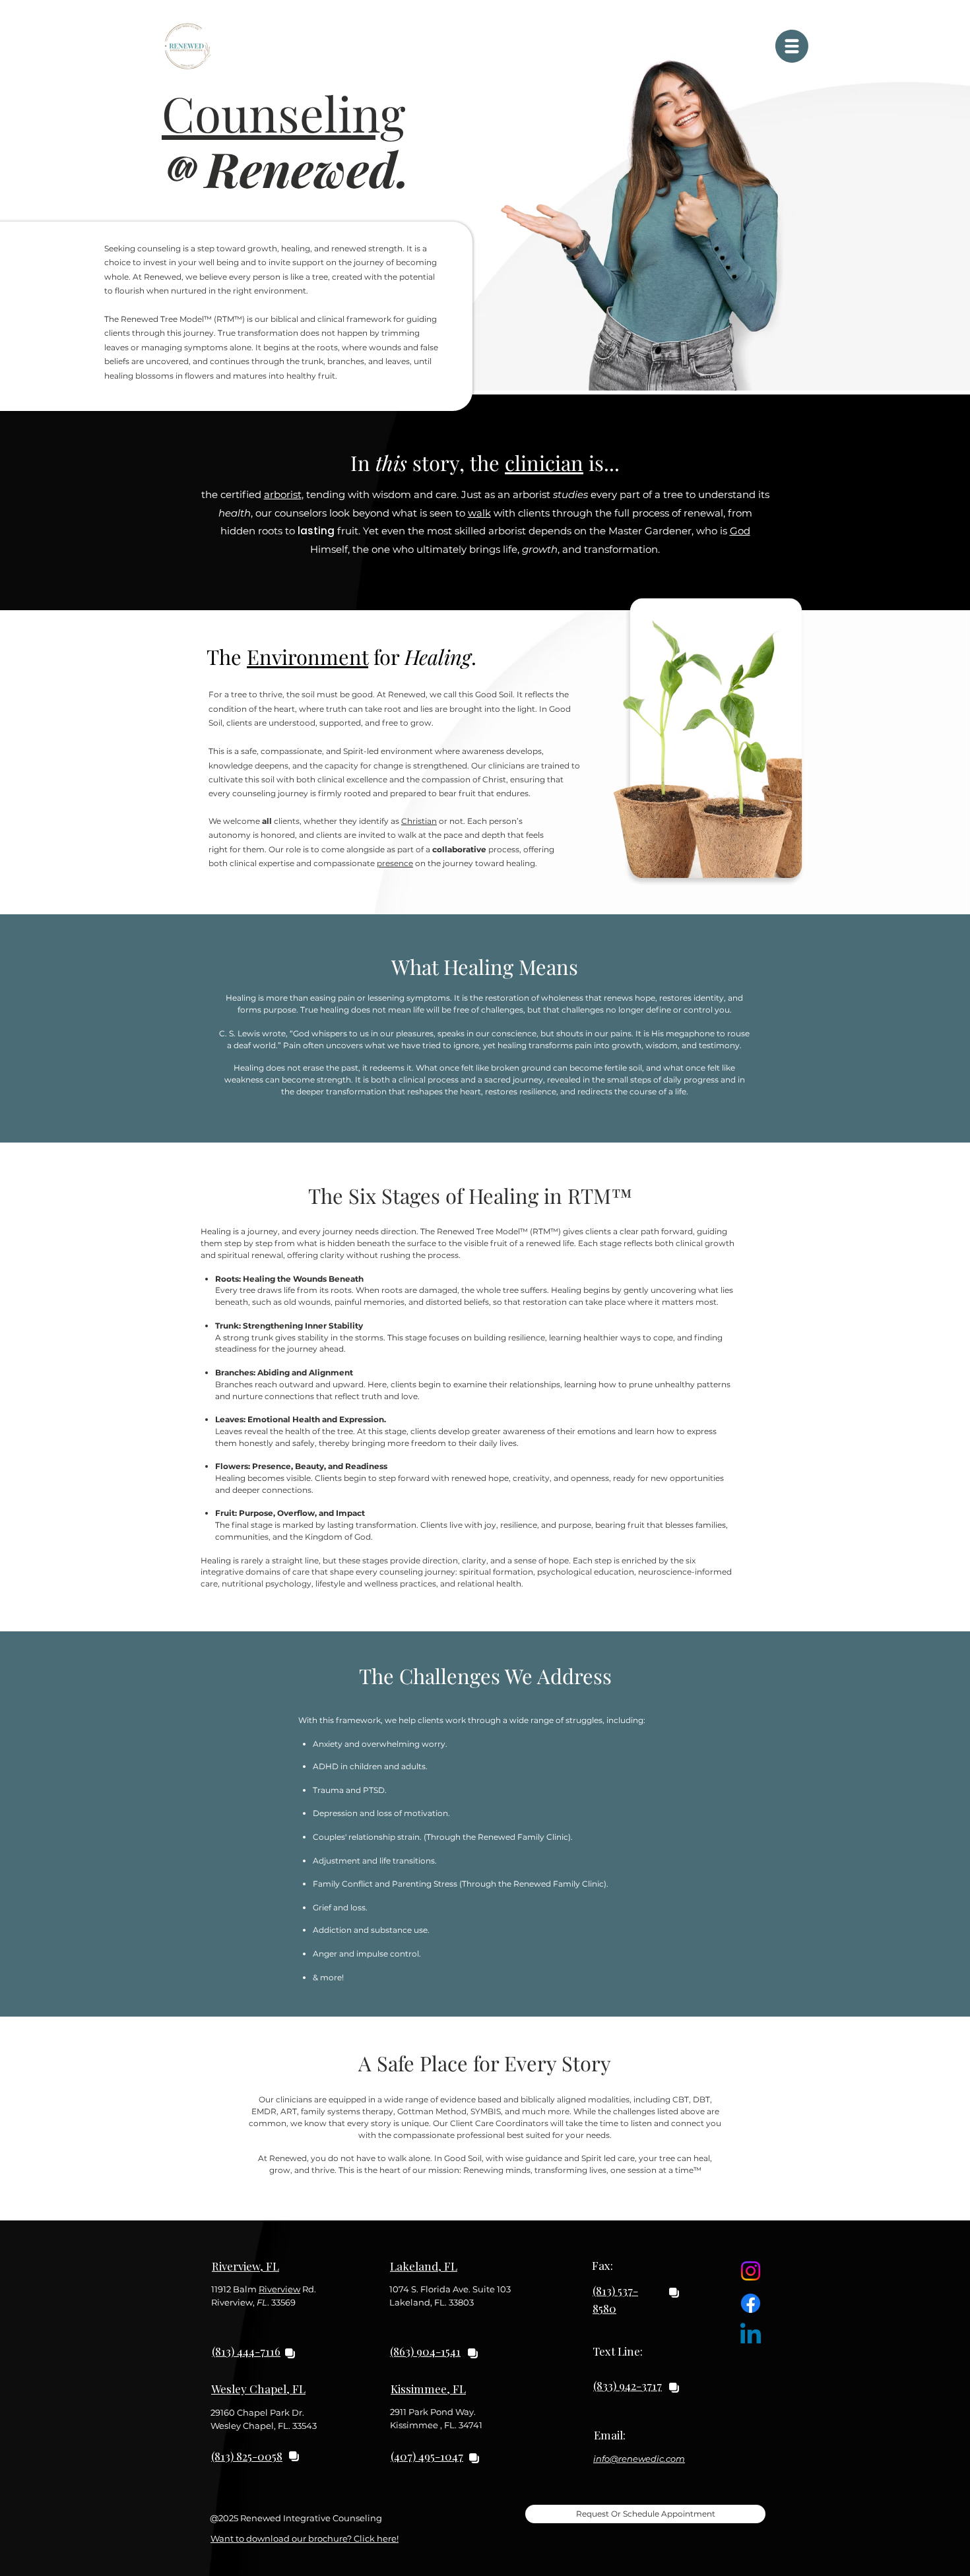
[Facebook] (751, 2303)
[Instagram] (751, 2271)
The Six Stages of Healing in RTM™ (470, 1195)
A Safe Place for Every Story (485, 2063)
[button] (792, 46)
